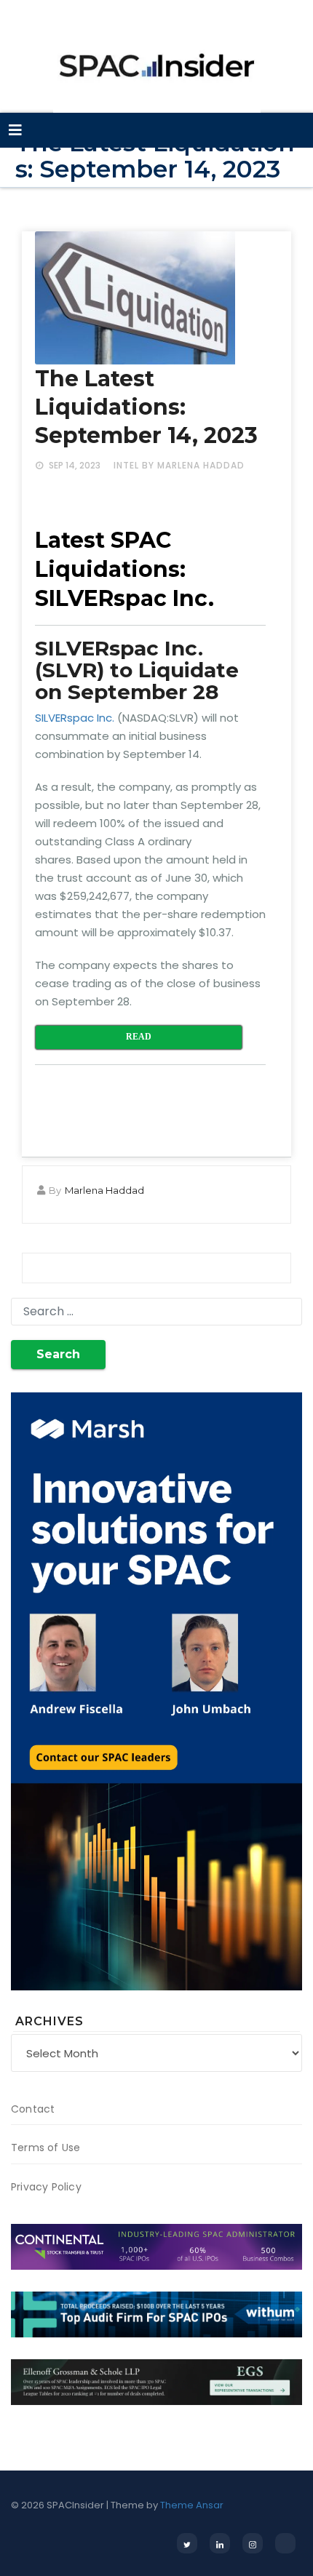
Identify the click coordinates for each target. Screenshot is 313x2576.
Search (58, 1354)
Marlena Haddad (104, 1190)
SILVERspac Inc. (75, 718)
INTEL (126, 465)
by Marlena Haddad (193, 465)
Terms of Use (45, 2148)
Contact (33, 2109)
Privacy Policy (46, 2187)
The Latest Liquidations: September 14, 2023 (146, 407)
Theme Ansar (192, 2505)
